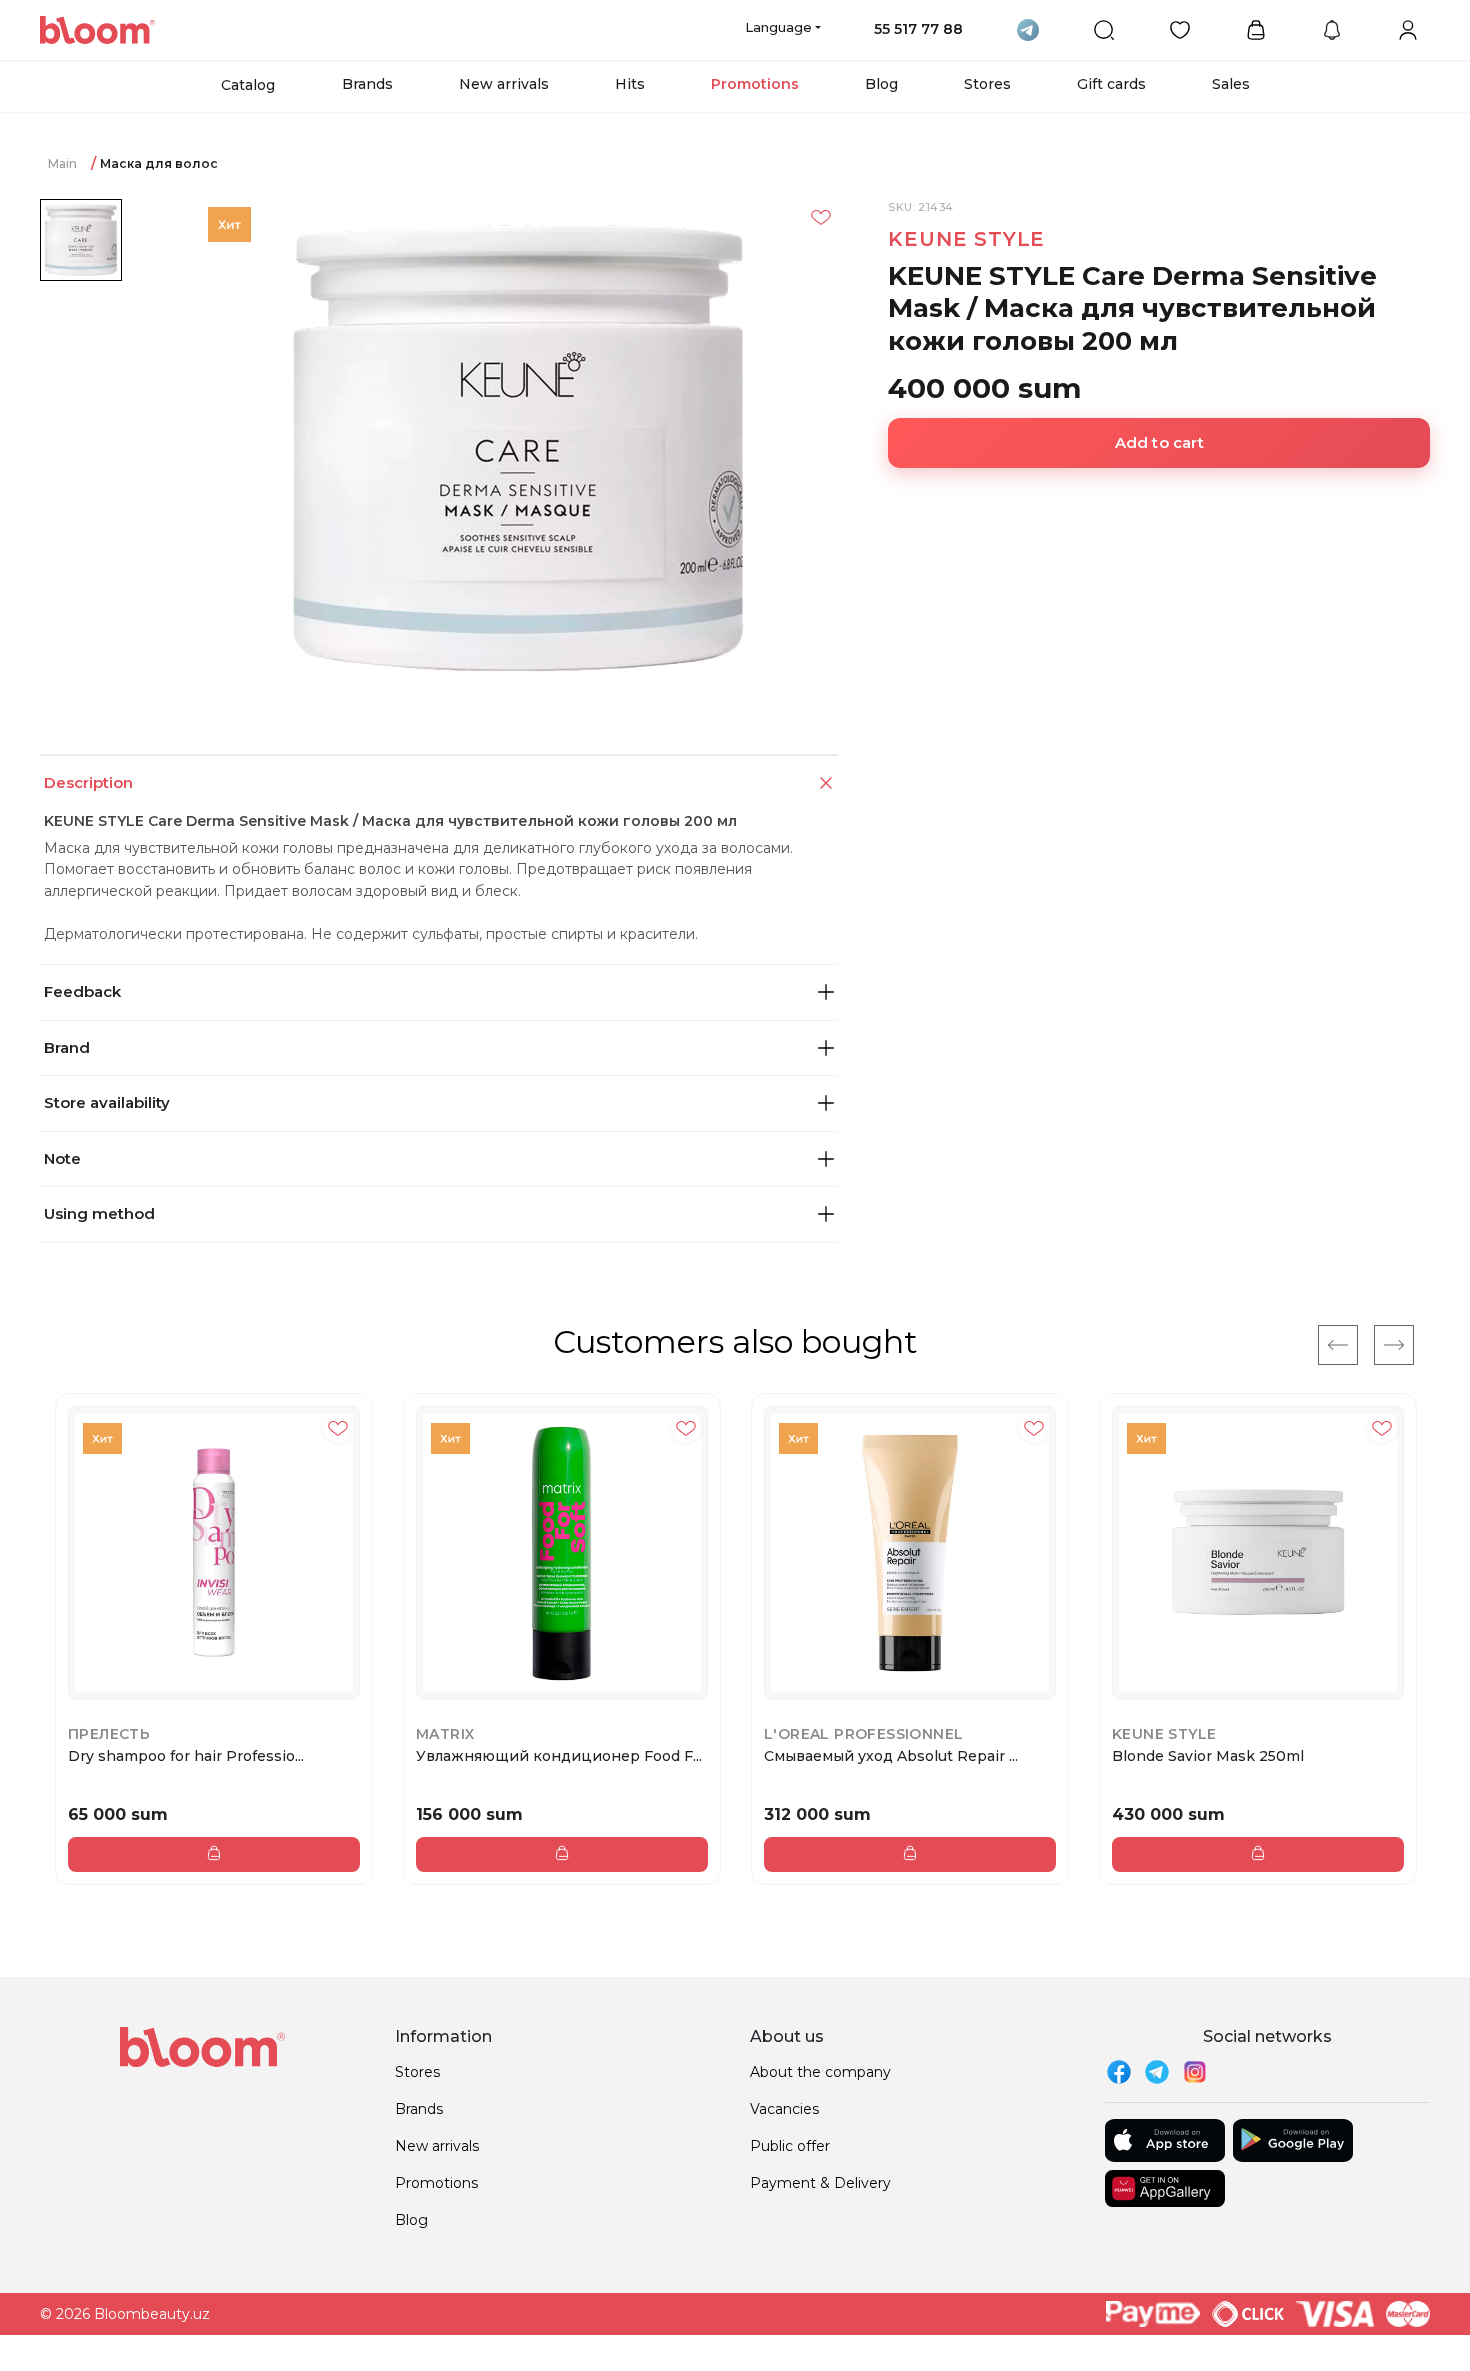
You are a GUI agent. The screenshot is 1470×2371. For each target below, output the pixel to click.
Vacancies (784, 2109)
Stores (987, 84)
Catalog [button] (248, 85)
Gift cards (1111, 84)
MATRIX (445, 1734)
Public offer (790, 2146)
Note (62, 1158)
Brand (67, 1047)
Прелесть (109, 1734)
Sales (1231, 84)
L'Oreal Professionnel (863, 1734)
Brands (367, 84)
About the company (820, 2072)
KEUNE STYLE (966, 239)
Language (778, 27)
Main (62, 163)
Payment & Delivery (820, 2183)
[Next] (1394, 1345)
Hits (630, 84)
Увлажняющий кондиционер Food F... (559, 1756)
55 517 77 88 (918, 29)
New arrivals (504, 84)
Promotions (755, 84)
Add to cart (1159, 442)
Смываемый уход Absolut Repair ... (891, 1756)
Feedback (82, 991)
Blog (881, 84)
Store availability (107, 1102)
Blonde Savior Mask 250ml (1208, 1756)
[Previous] (1338, 1345)
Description (88, 782)
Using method (99, 1213)
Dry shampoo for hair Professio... (186, 1756)
